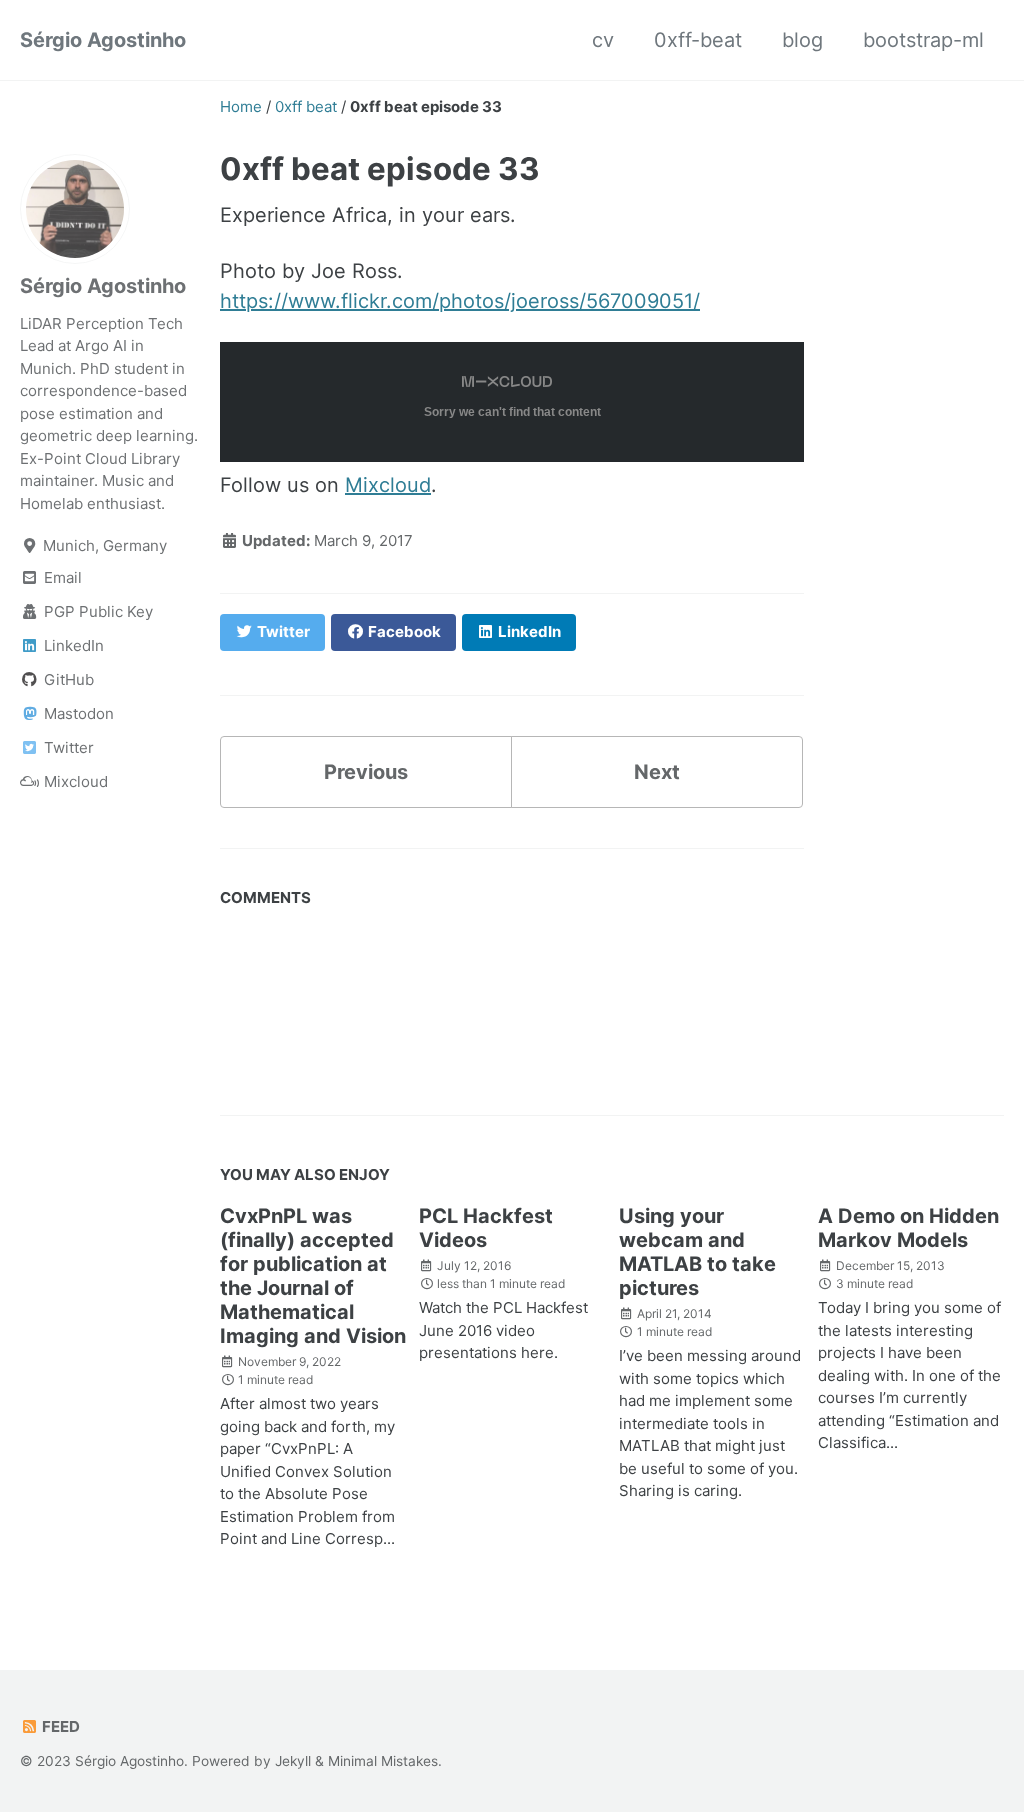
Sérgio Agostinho (103, 40)
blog (802, 40)
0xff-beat (698, 40)
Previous (366, 772)
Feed (59, 1726)
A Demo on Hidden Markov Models (908, 1228)
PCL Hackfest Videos (486, 1228)
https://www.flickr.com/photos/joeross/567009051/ (460, 301)
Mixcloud (388, 485)
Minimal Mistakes (383, 1761)
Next (657, 772)
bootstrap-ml (923, 40)
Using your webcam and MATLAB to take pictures (697, 1252)
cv (603, 40)
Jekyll (293, 1761)
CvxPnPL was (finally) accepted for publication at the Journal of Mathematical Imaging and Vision (313, 1276)
